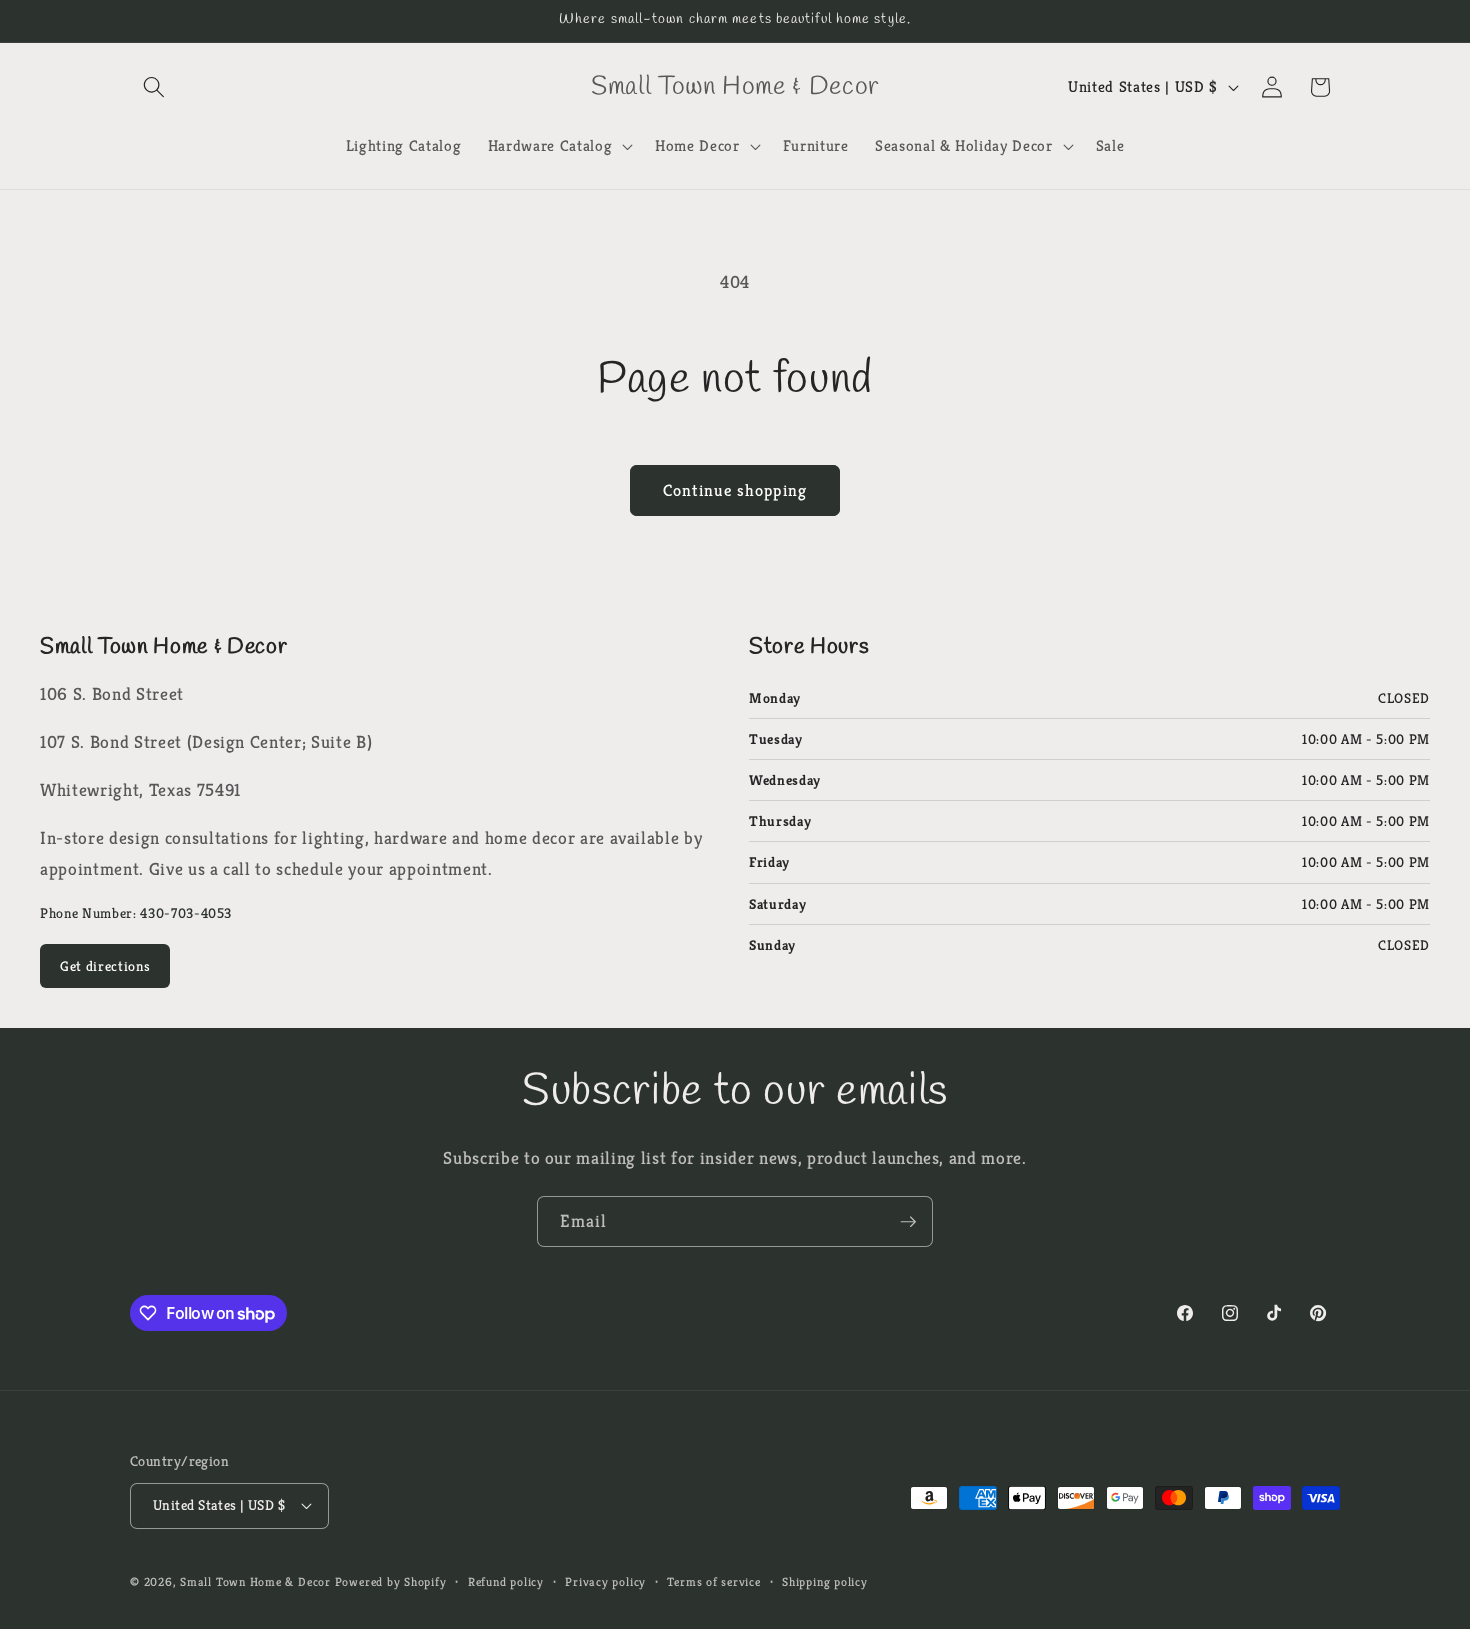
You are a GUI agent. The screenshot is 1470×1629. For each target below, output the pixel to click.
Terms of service (713, 1581)
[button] (154, 87)
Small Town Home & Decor (255, 1581)
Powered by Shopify (391, 1581)
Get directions (105, 966)
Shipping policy (825, 1581)
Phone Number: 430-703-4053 (136, 913)
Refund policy (506, 1581)
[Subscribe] (908, 1222)
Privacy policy (605, 1581)
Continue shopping (735, 490)
